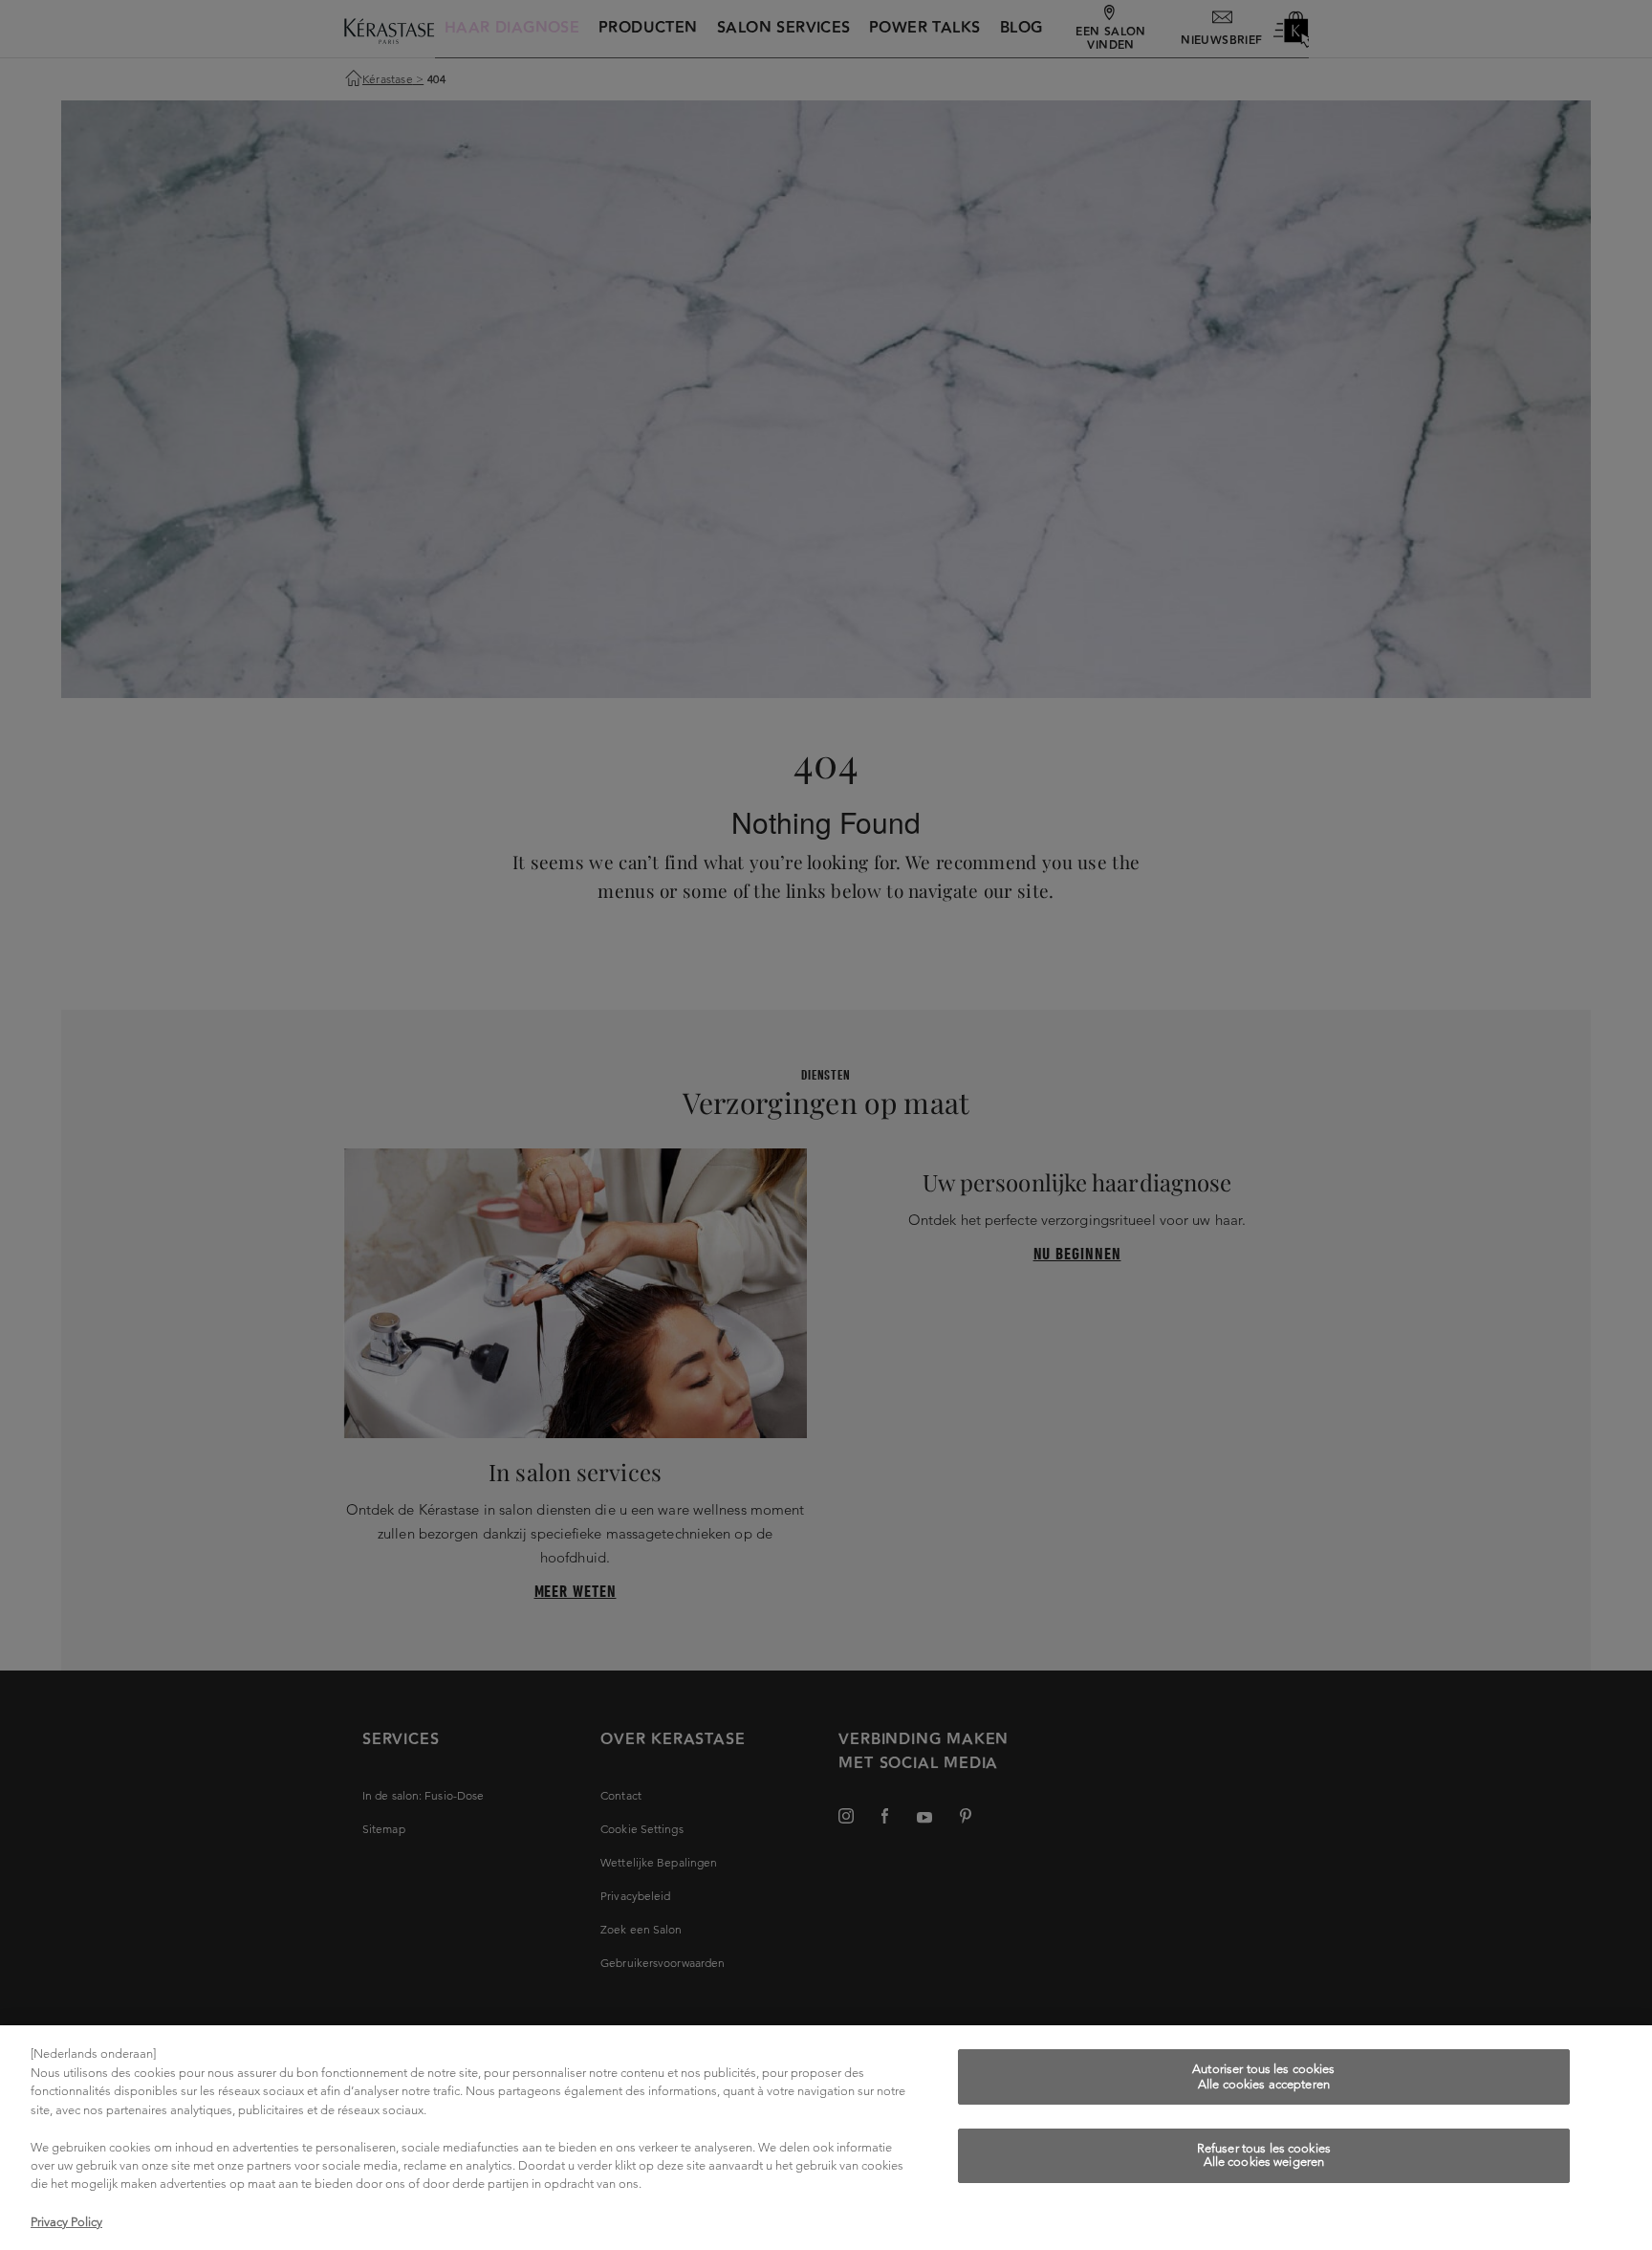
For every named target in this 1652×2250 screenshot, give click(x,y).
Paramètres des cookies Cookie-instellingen (1264, 2219)
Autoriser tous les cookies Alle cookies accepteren (1263, 2076)
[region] (826, 2138)
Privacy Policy (66, 2222)
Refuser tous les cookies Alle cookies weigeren (1264, 2156)
